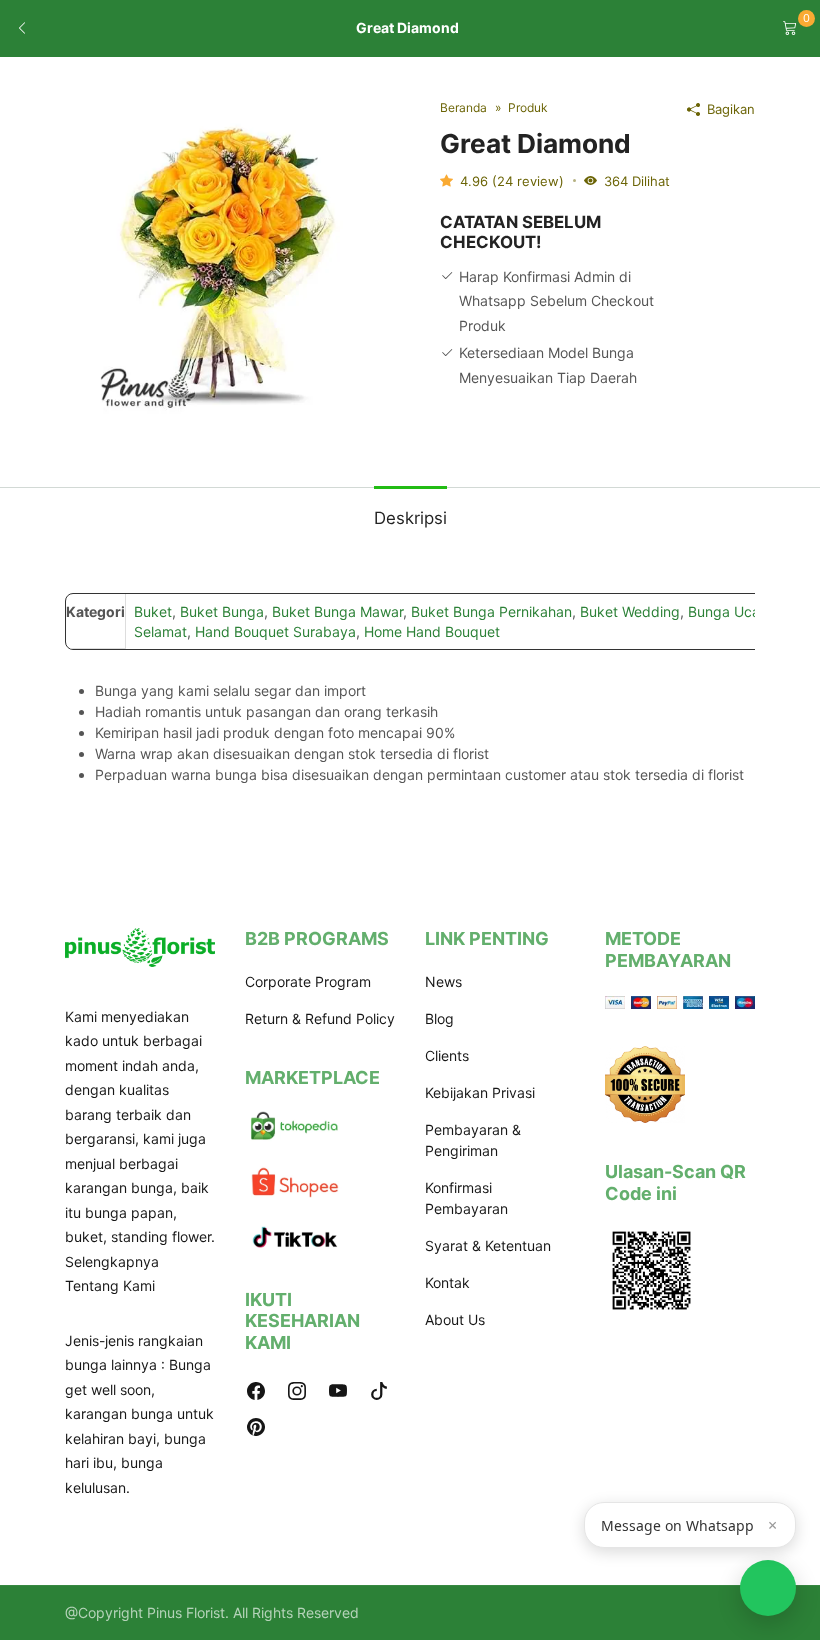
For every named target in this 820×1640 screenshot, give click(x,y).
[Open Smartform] (768, 1588)
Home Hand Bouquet (432, 631)
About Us (455, 1319)
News (443, 981)
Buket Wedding (630, 611)
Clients (447, 1055)
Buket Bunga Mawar (337, 611)
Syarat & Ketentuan (488, 1245)
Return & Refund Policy (320, 1018)
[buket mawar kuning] (230, 260)
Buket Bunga (222, 611)
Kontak (447, 1282)
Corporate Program (308, 981)
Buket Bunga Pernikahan (491, 611)
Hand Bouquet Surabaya (275, 631)
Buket (153, 611)
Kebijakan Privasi (480, 1092)
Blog (439, 1018)
